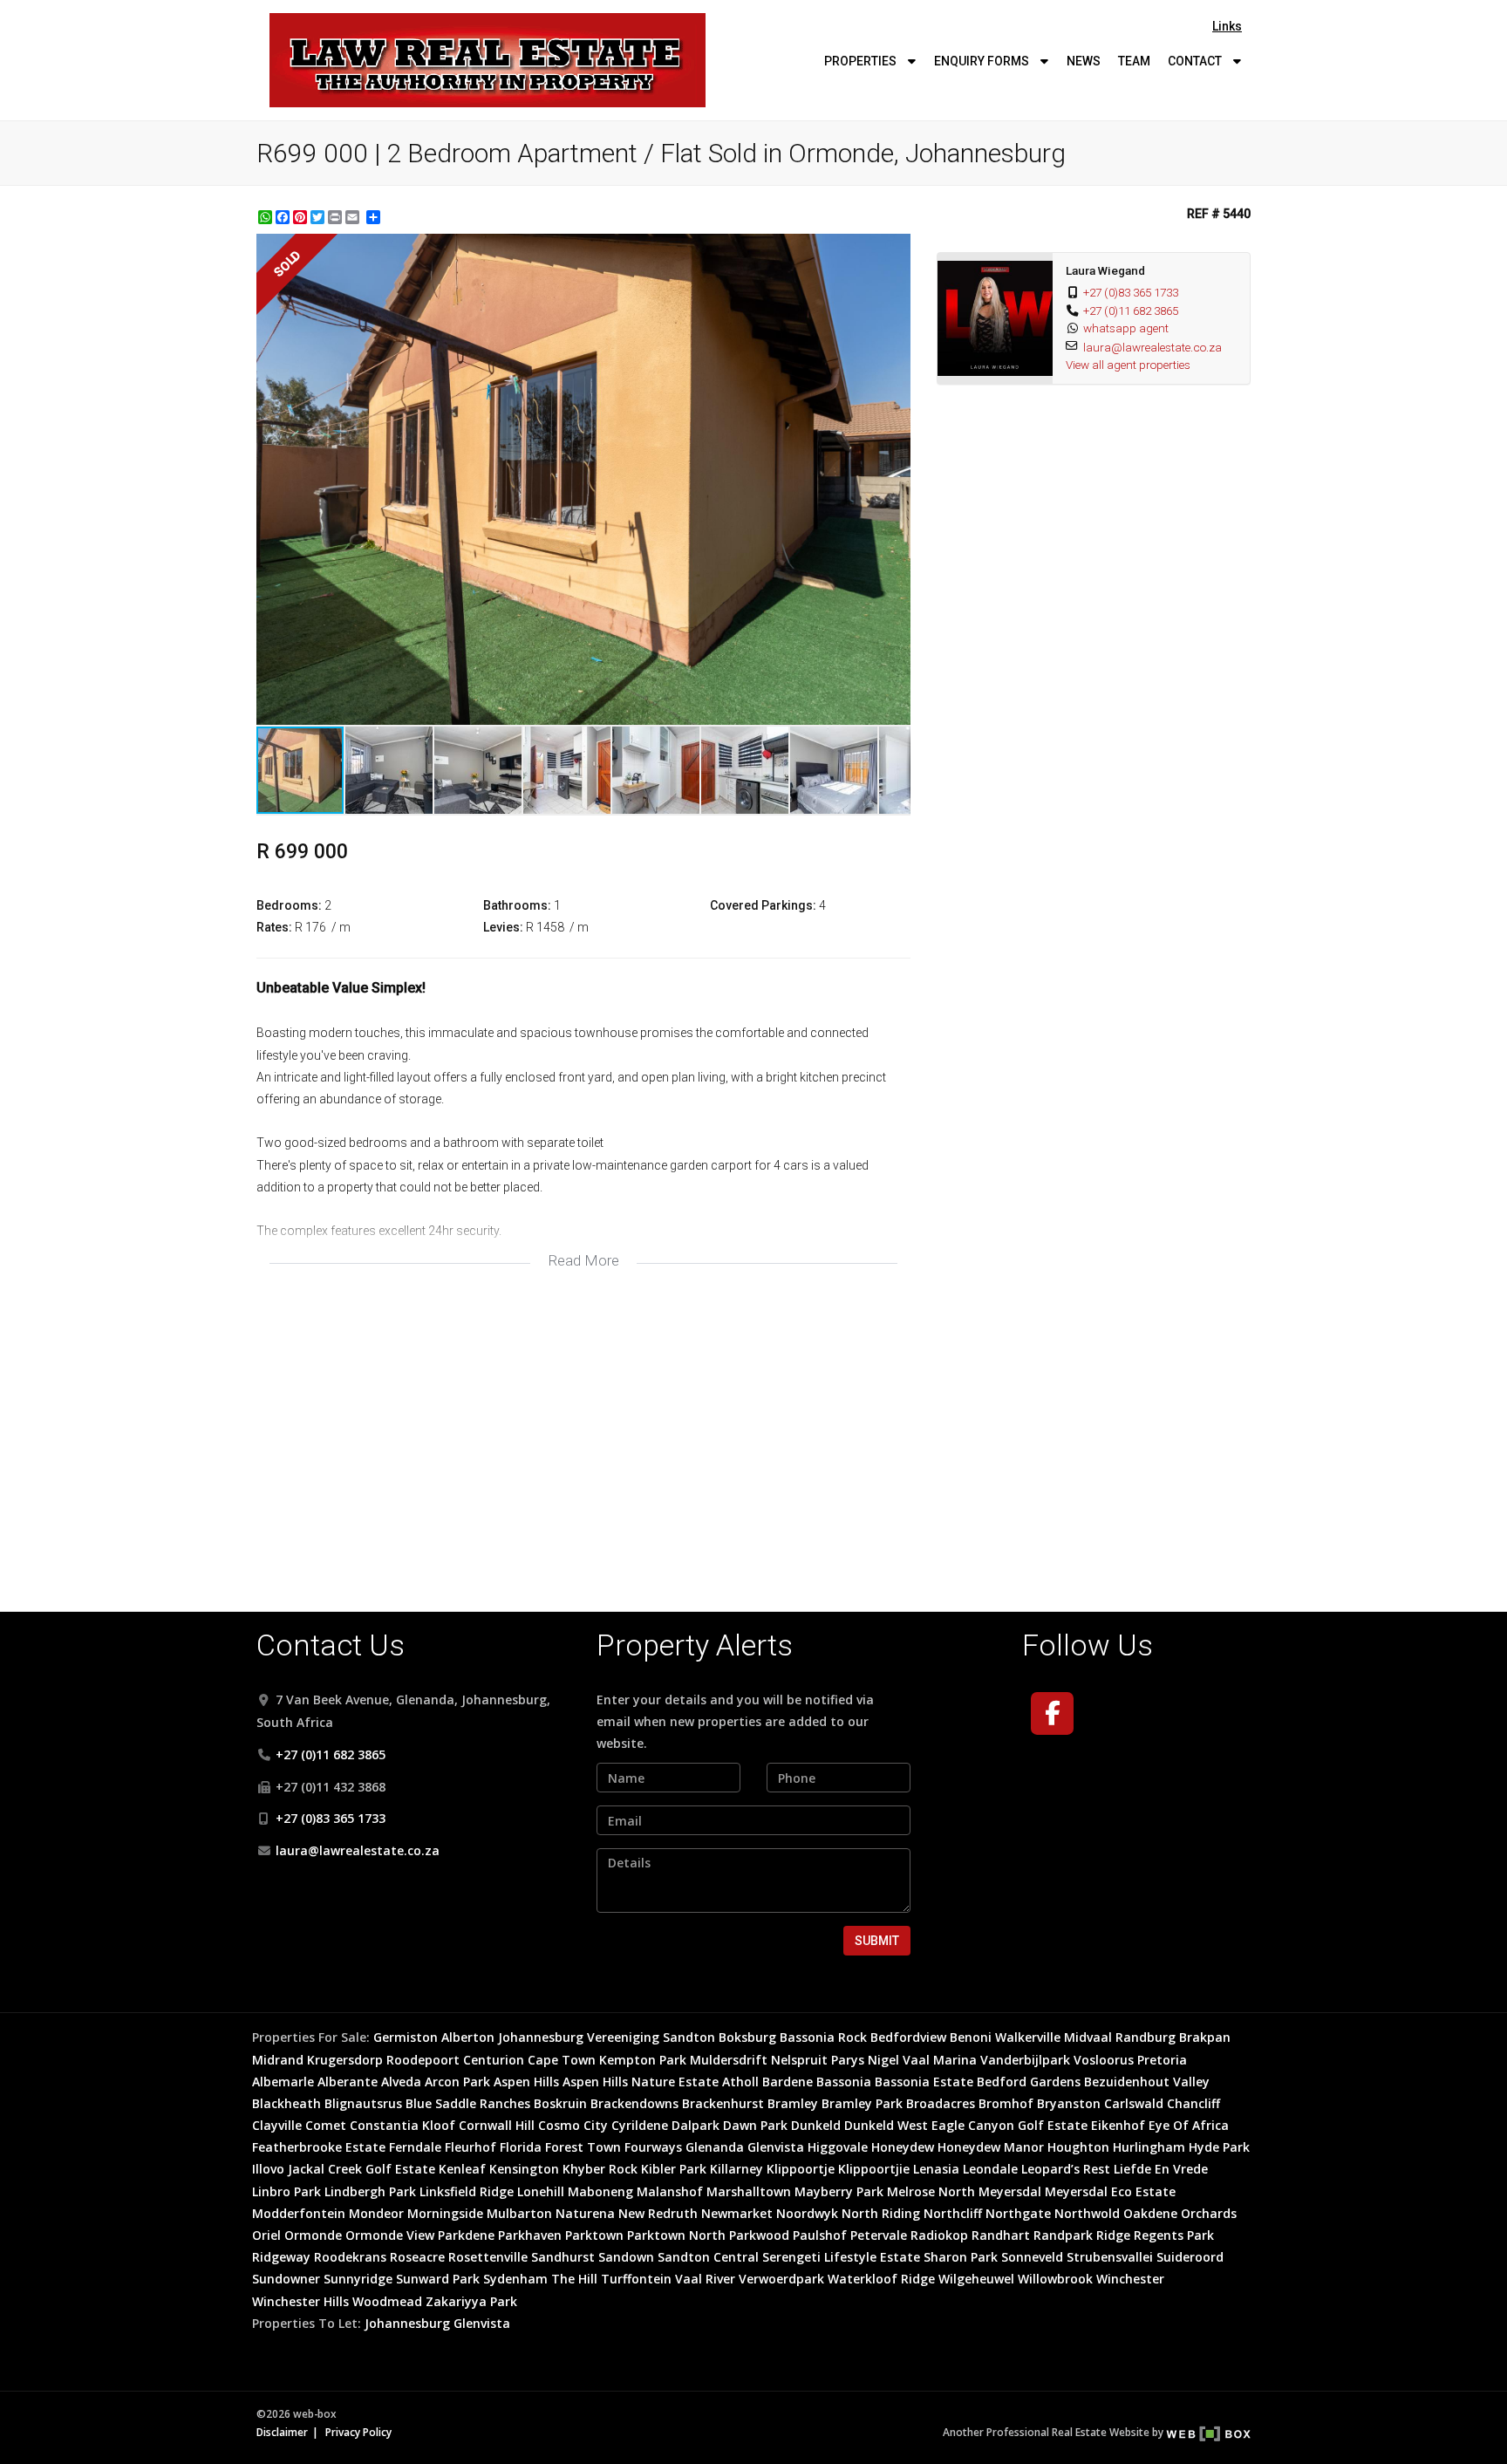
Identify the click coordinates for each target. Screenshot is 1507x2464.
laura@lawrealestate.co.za (1152, 347)
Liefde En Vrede (1161, 2169)
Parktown (594, 2235)
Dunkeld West (886, 2125)
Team (1134, 61)
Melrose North (931, 2191)
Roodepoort (423, 2060)
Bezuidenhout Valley (1147, 2082)
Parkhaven (530, 2235)
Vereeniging (623, 2037)
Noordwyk (807, 2213)
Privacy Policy (358, 2432)
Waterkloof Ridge (881, 2279)
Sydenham (515, 2279)
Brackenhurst (723, 2103)
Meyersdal (1010, 2191)
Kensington (524, 2169)
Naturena (585, 2213)
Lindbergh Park (370, 2191)
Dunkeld (816, 2125)
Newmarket (737, 2213)
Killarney (736, 2169)
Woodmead (387, 2301)
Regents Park (1174, 2235)
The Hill (574, 2279)
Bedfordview (908, 2037)
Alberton (468, 2037)
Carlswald (1134, 2103)
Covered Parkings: (763, 905)
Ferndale (415, 2147)
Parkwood (759, 2235)
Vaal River (705, 2279)
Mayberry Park (839, 2191)
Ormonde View (390, 2235)
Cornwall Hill (497, 2125)
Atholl (740, 2082)
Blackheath (286, 2103)
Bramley (793, 2103)
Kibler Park (674, 2169)
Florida (521, 2147)
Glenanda (715, 2147)
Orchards (1209, 2213)
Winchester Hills (300, 2301)
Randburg (1146, 2037)
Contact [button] (1196, 61)
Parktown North (676, 2235)
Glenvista (776, 2147)
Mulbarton (519, 2213)
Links (1227, 26)
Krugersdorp (345, 2060)
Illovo (268, 2169)
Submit (877, 1941)
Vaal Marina (940, 2060)
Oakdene (1150, 2213)
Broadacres (941, 2103)
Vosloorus (1104, 2060)
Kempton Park (643, 2060)
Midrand (278, 2060)
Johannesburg (541, 2037)
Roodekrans (350, 2257)
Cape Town (562, 2060)
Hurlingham (1149, 2147)
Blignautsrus (363, 2103)
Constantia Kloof (402, 2125)
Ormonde (313, 2235)
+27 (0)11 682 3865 (1131, 311)
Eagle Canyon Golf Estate (1009, 2125)
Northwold (1087, 2213)
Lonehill (541, 2191)
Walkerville (1028, 2037)
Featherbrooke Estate (319, 2147)
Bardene (788, 2082)
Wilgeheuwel (976, 2279)
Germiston (406, 2037)
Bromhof (1006, 2103)
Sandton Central (708, 2257)
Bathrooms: (517, 905)
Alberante (348, 2082)
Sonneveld (1032, 2257)
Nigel (883, 2060)
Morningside (445, 2213)
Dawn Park (755, 2125)
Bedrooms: (289, 905)
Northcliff (953, 2213)
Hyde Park (1219, 2147)
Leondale (990, 2169)
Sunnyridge (358, 2279)
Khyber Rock (600, 2169)
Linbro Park (286, 2191)
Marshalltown (749, 2191)
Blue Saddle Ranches (468, 2103)
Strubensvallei (1110, 2257)
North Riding (881, 2213)
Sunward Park (438, 2279)
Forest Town (583, 2147)
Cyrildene (640, 2125)
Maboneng (600, 2191)
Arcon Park (457, 2082)
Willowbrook (1055, 2279)
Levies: (503, 927)
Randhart (1001, 2235)
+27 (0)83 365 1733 (1131, 292)
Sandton (689, 2037)
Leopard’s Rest (1066, 2169)
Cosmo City (573, 2125)
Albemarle (283, 2082)
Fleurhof (471, 2147)
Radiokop (939, 2235)
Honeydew (903, 2147)
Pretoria (1162, 2060)
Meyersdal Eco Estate (1110, 2191)
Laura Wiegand (1105, 270)
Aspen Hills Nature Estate (641, 2082)
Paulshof (820, 2235)
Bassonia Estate (924, 2082)
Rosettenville (488, 2257)
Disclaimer (282, 2432)
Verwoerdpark (781, 2279)
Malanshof (670, 2191)
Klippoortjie (874, 2169)
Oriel (266, 2235)
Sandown (626, 2257)
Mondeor (376, 2213)
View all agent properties (1128, 365)
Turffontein (636, 2279)
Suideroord (1190, 2257)
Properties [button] (862, 61)
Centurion (494, 2060)
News (1084, 61)
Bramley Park (862, 2103)
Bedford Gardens (1029, 2082)
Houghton (1078, 2147)
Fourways (653, 2147)
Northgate (1018, 2213)
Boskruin (560, 2103)
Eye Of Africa (1189, 2125)
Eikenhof (1118, 2125)
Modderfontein (299, 2213)
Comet (326, 2125)
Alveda (401, 2082)
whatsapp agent (1126, 328)
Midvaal (1088, 2037)
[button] (895, 249)
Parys (848, 2060)
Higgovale (838, 2147)
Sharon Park (961, 2257)
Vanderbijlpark (1025, 2060)
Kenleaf (462, 2169)
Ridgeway (281, 2257)
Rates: (274, 927)
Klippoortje (801, 2169)
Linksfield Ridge (467, 2191)
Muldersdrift (729, 2060)
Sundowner (286, 2279)
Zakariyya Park (471, 2301)
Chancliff (1193, 2103)
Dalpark (696, 2125)
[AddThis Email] (354, 217)
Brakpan (1205, 2037)
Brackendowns (634, 2103)
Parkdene (466, 2235)
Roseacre (417, 2257)
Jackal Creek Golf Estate (361, 2169)
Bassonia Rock (823, 2037)
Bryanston (1069, 2103)
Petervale (879, 2235)
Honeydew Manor (991, 2147)
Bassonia (844, 2082)
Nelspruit (799, 2060)
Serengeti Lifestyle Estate (841, 2257)
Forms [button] (983, 61)
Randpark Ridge (1082, 2235)
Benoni (971, 2037)
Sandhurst (563, 2257)
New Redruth (658, 2213)
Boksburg (747, 2037)
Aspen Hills (526, 2082)
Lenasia (936, 2169)
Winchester (1130, 2279)
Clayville (277, 2125)
